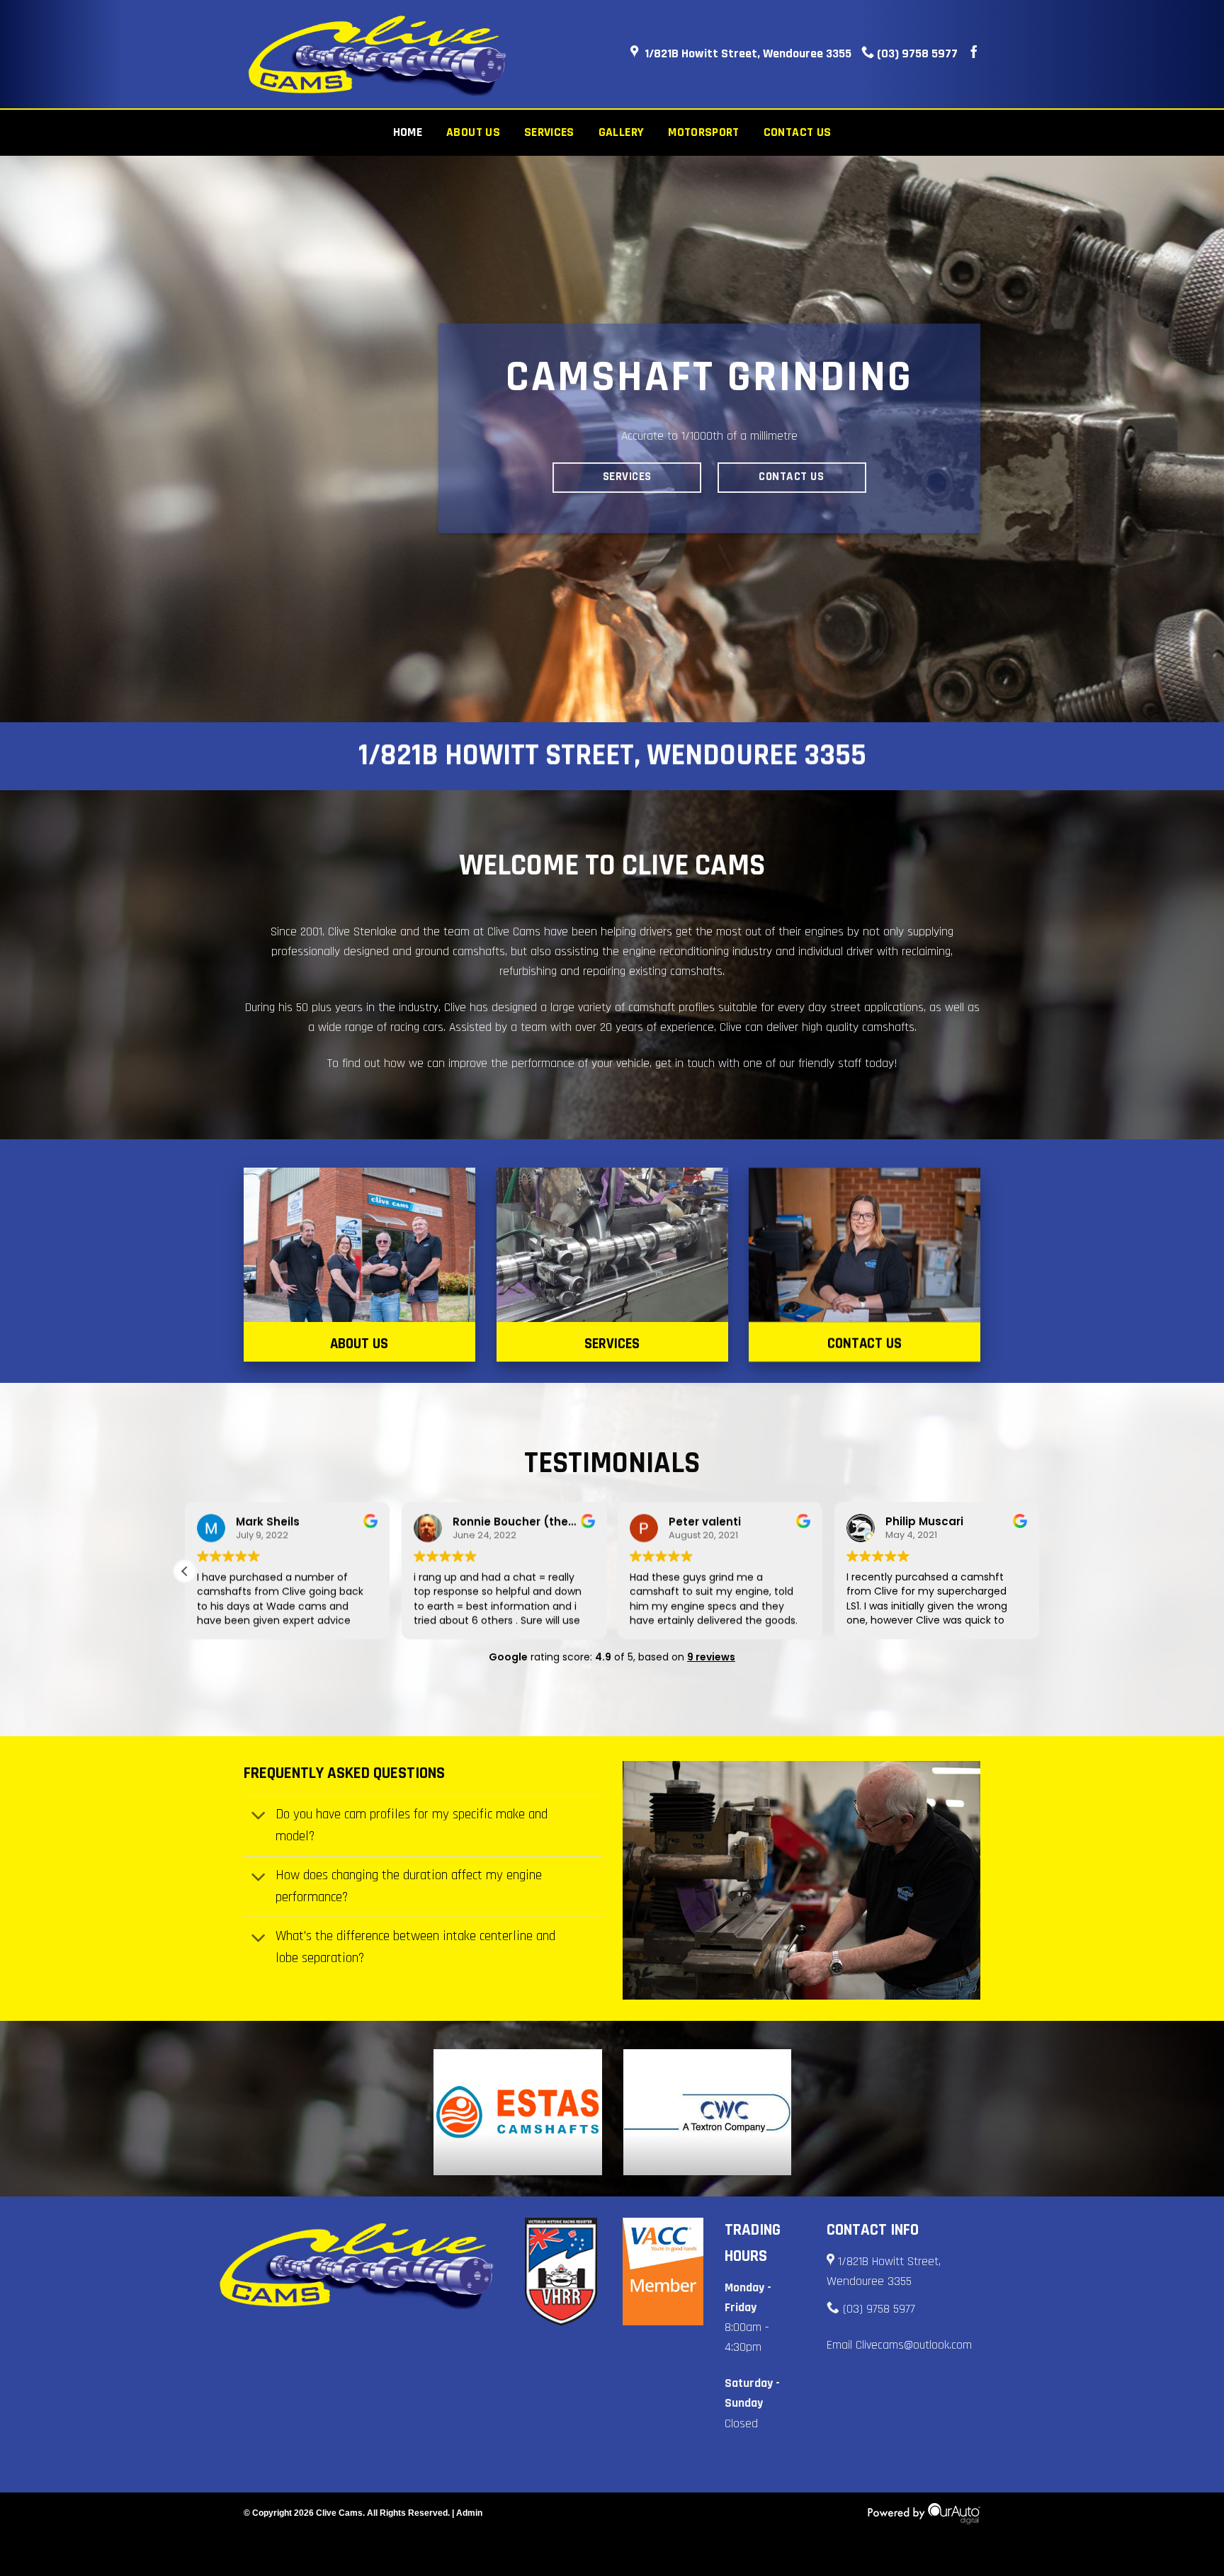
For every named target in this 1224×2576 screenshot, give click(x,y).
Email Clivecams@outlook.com (899, 2345)
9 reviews (711, 1657)
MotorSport (704, 132)
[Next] (1181, 439)
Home (408, 132)
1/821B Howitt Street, (889, 2262)
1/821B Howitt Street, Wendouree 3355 (748, 53)
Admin (469, 2513)
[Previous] (42, 439)
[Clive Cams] (378, 55)
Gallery (621, 132)
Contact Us (798, 132)
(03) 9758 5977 (916, 53)
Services (549, 132)
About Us (473, 132)
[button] (185, 1571)
